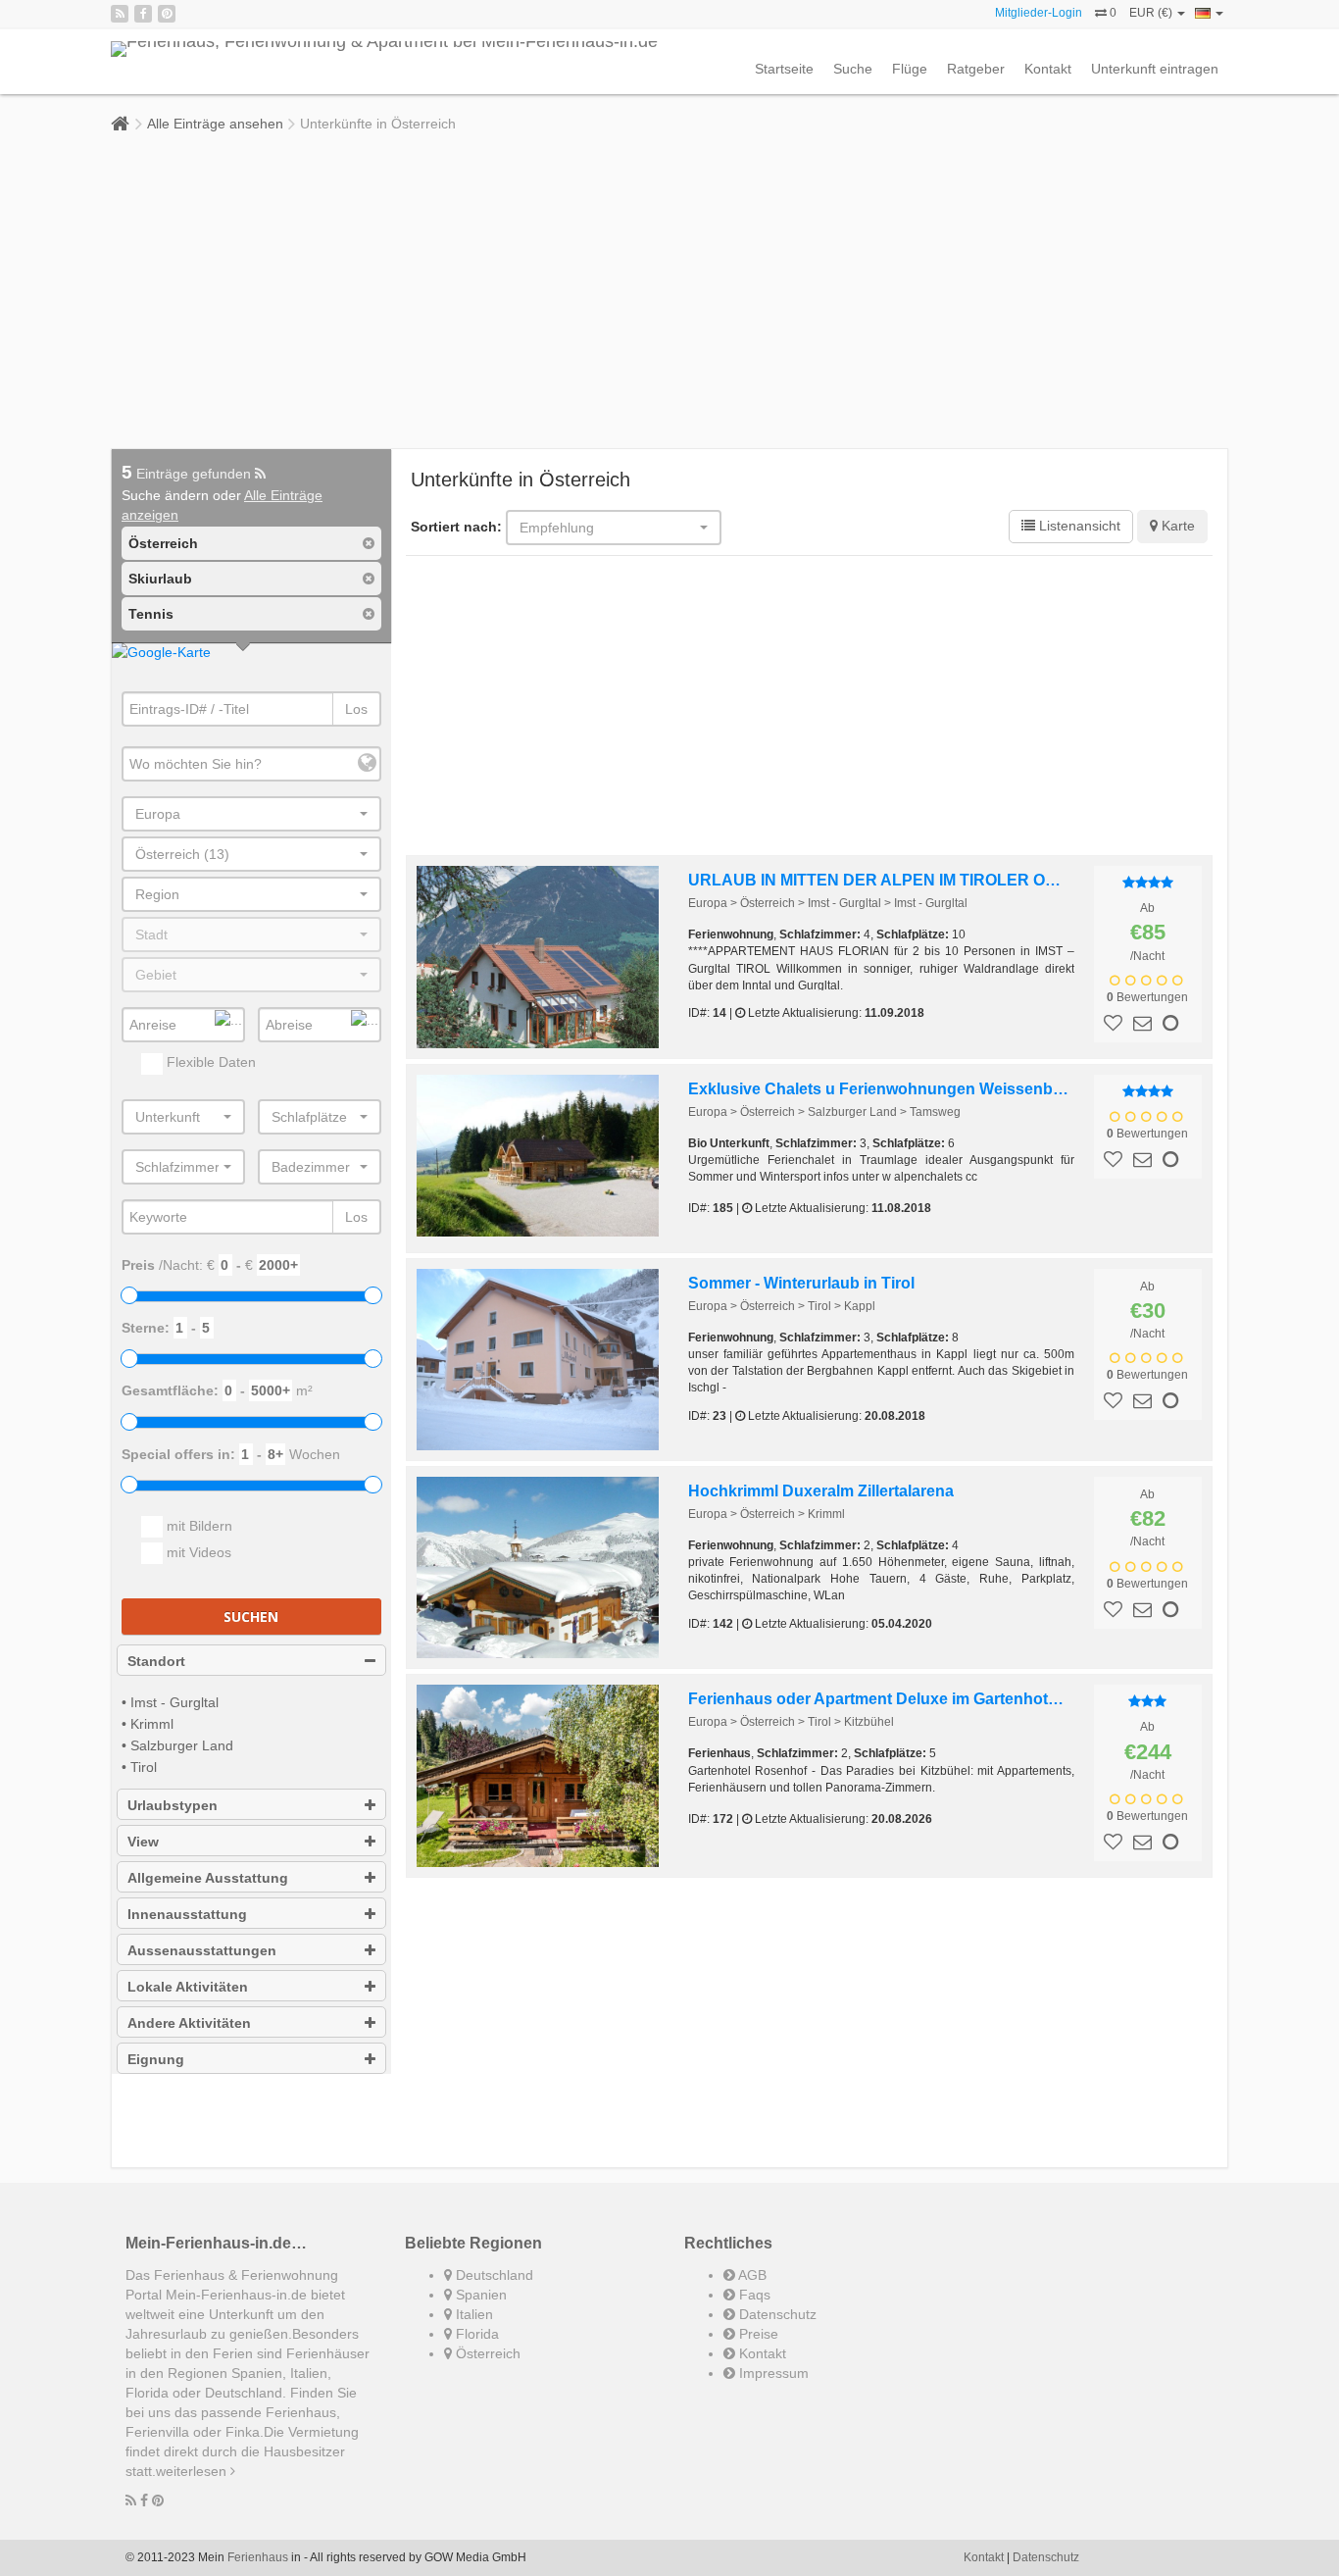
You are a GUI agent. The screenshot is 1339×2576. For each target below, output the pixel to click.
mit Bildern (198, 1526)
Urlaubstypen (173, 1805)
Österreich (486, 2353)
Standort (156, 1661)
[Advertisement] (669, 291)
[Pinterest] (167, 14)
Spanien (479, 2295)
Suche (853, 69)
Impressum (772, 2373)
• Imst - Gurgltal (170, 1702)
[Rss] (120, 14)
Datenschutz (776, 2314)
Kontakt (1048, 69)
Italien (472, 2314)
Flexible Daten (209, 1062)
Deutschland (493, 2275)
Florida (475, 2334)
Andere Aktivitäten (189, 2023)
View (143, 1842)
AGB (751, 2275)
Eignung (156, 2059)
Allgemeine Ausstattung (208, 1878)
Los (356, 709)
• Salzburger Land (177, 1745)
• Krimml (148, 1724)
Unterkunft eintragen (1155, 69)
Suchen (251, 1616)
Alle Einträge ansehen (215, 124)
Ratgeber (976, 69)
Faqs (753, 2295)
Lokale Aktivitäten (188, 1987)
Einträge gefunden (188, 474)
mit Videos (197, 1552)
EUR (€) (1152, 13)
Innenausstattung (187, 1914)
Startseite (784, 69)
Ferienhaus (258, 2557)
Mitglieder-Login (1039, 13)
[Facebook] (143, 14)
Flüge (910, 69)
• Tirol (139, 1767)
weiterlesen (193, 2471)
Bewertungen (1147, 997)
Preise (757, 2334)
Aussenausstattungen (202, 1950)
